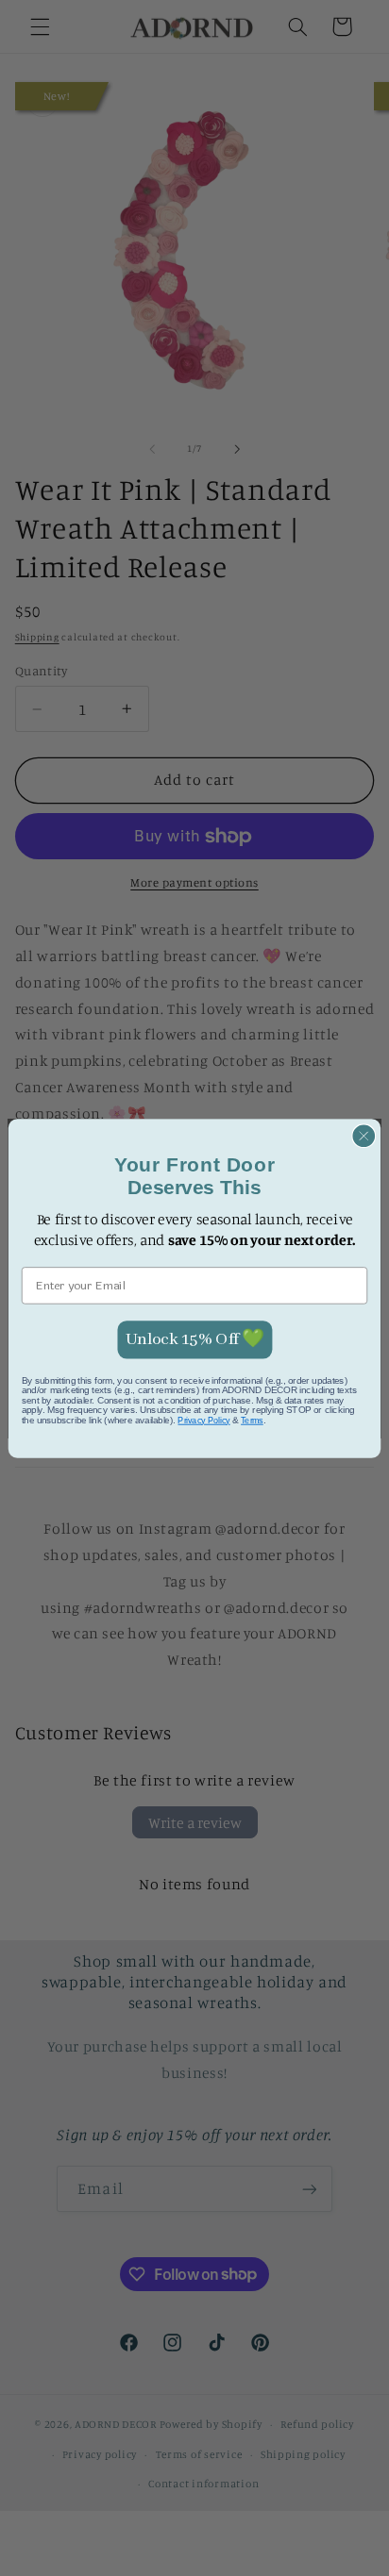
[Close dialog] (364, 1136)
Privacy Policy (203, 1420)
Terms (252, 1420)
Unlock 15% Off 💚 (194, 1338)
